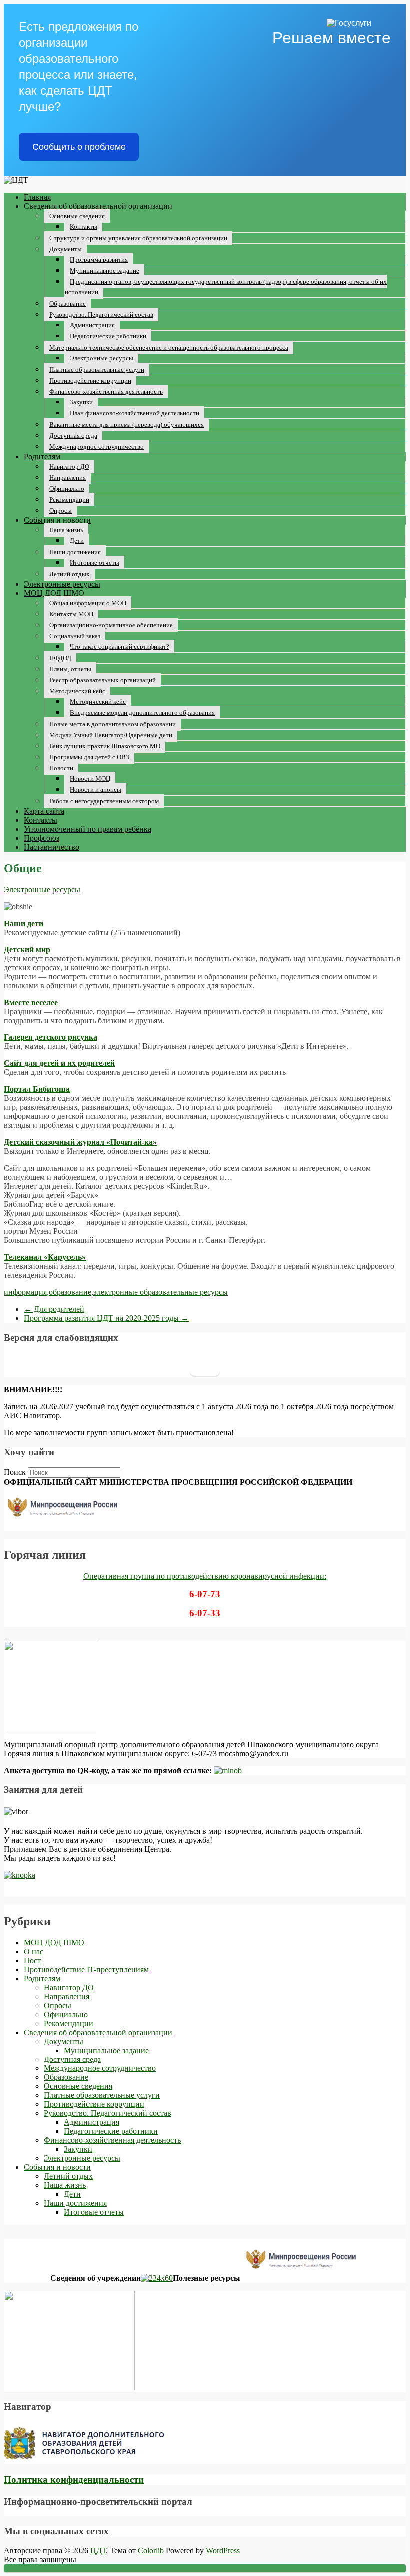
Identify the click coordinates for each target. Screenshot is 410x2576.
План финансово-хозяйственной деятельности (135, 413)
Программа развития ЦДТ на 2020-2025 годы (106, 1318)
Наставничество (52, 847)
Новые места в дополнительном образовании (113, 724)
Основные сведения (77, 216)
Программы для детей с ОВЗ (89, 757)
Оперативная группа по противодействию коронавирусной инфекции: (205, 1576)
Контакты (84, 227)
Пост (32, 1960)
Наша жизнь (66, 530)
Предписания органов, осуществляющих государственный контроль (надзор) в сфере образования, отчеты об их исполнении (226, 287)
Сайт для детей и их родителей (59, 1063)
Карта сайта (44, 811)
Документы (66, 249)
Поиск (15, 1472)
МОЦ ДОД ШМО (54, 593)
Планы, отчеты (70, 669)
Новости (61, 768)
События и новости (57, 520)
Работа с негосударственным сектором (104, 801)
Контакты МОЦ (71, 614)
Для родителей (54, 1309)
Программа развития (99, 259)
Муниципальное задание (105, 270)
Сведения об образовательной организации (98, 2032)
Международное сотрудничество (97, 446)
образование (70, 1292)
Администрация (92, 325)
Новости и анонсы (96, 789)
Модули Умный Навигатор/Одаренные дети (111, 735)
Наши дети (24, 923)
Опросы (61, 510)
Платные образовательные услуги (97, 369)
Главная (37, 197)
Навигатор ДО (69, 466)
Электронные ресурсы (102, 358)
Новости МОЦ (90, 778)
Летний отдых (70, 574)
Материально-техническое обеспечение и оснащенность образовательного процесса (169, 347)
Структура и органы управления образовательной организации (138, 238)
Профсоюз (42, 838)
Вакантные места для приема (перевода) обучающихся (127, 424)
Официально (67, 488)
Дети (77, 541)
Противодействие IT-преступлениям (86, 1969)
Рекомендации (69, 499)
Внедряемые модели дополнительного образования (142, 713)
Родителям (42, 456)
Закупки (81, 402)
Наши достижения (75, 552)
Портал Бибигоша (37, 1089)
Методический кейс (77, 691)
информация (25, 1292)
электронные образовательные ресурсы (161, 1292)
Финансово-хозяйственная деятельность (106, 391)
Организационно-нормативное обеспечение (111, 625)
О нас (34, 1951)
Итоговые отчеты (95, 563)
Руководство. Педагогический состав (101, 314)
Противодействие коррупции (90, 380)
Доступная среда (73, 435)
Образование (68, 303)
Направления (68, 477)
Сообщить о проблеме (79, 147)
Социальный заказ (75, 636)
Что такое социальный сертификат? (120, 647)
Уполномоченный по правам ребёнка (88, 829)
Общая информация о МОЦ (88, 603)
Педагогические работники (108, 336)
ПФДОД (60, 658)
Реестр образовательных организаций (103, 680)
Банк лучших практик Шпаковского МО (105, 746)
